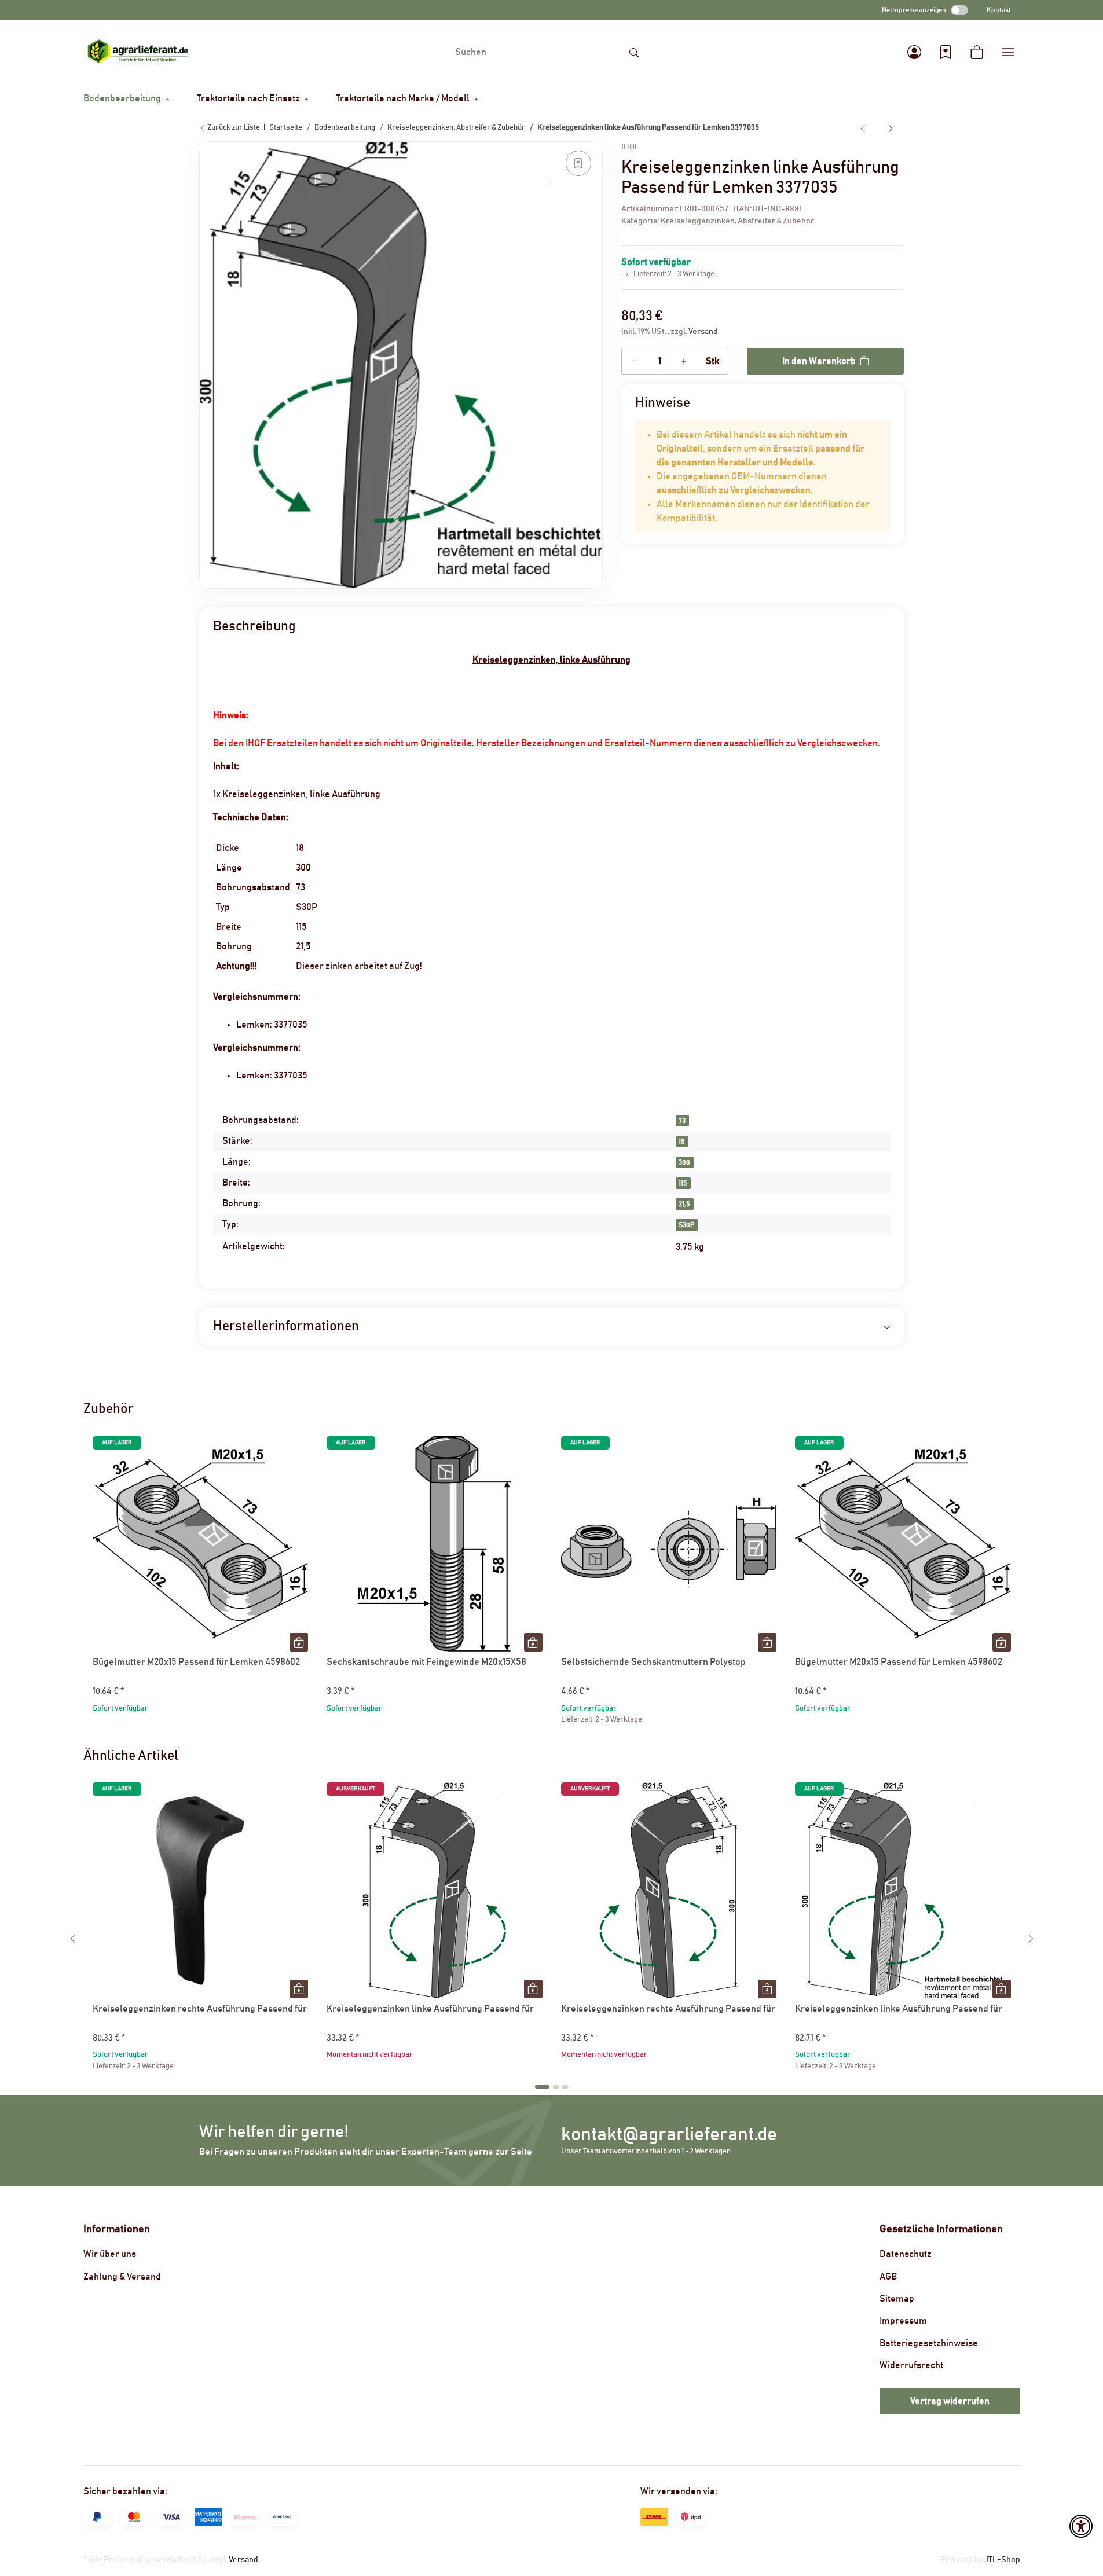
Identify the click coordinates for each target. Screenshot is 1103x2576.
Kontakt (999, 10)
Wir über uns (110, 2254)
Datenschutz (906, 2254)
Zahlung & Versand (122, 2277)
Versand (703, 332)
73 (682, 1121)
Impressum (903, 2321)
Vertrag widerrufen (950, 2401)
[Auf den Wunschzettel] (578, 163)
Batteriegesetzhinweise (929, 2343)
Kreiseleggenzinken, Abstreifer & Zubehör (737, 221)
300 (684, 1162)
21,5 (684, 1204)
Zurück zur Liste (233, 128)
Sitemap (897, 2299)
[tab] (542, 2087)
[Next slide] (1031, 1939)
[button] (914, 52)
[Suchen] (634, 52)
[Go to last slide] (73, 1939)
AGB (888, 2277)
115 (683, 1183)
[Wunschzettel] (946, 52)
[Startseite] (138, 52)
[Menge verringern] (636, 361)
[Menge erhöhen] (684, 361)
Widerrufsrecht (911, 2365)
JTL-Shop (1002, 2560)
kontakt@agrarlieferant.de (669, 2135)
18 (682, 1142)
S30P (686, 1225)
